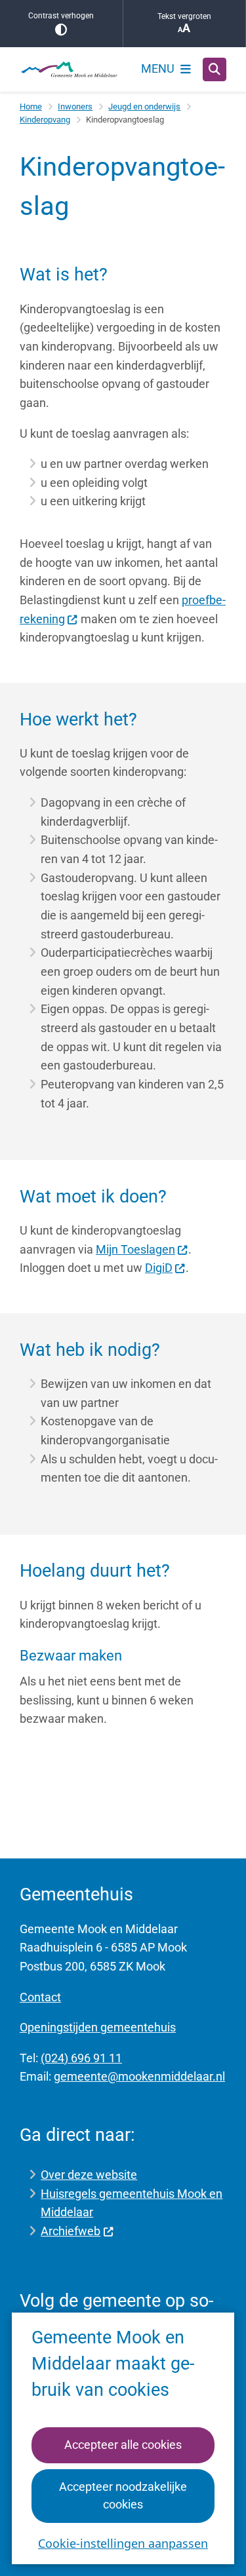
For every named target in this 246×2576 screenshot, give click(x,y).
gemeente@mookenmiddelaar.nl (139, 2076)
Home (31, 106)
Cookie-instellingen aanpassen (123, 2543)
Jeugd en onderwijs (144, 106)
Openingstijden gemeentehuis (98, 2027)
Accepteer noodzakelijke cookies (123, 2495)
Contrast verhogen (61, 16)
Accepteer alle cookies (123, 2445)
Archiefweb (71, 2231)
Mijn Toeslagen (135, 1249)
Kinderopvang (45, 120)
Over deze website (89, 2175)
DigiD (159, 1268)
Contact (40, 1997)
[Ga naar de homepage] (69, 69)
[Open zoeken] (215, 69)
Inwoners (75, 106)
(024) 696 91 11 (81, 2058)
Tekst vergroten (184, 16)
